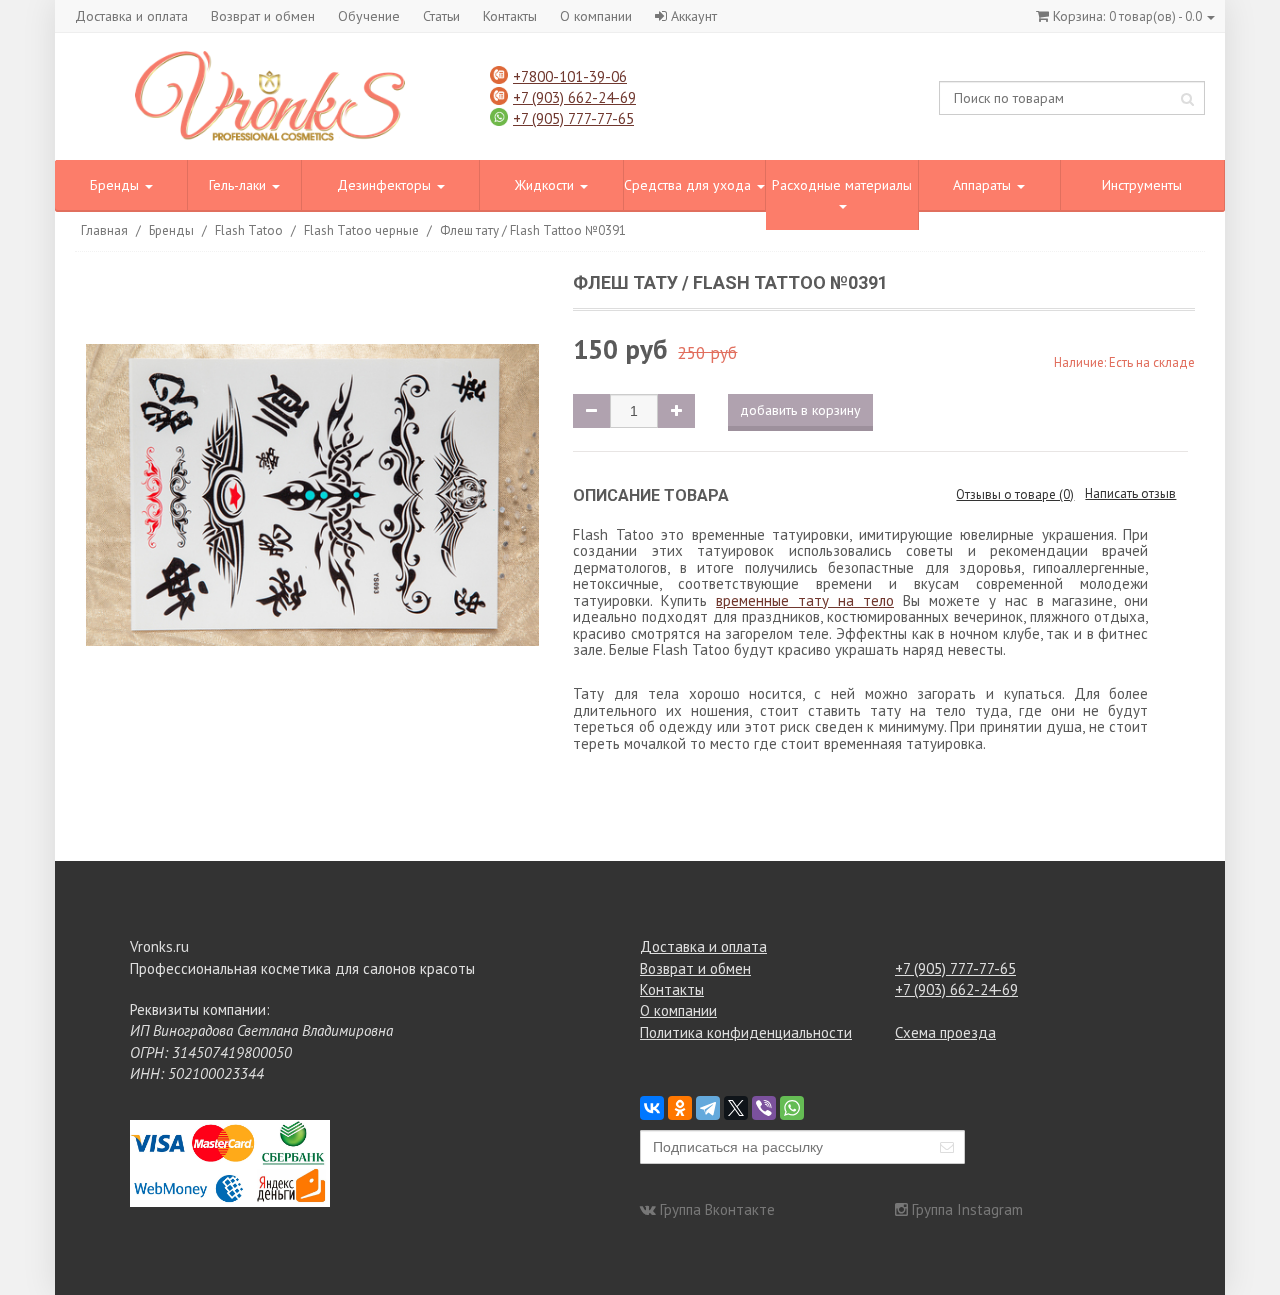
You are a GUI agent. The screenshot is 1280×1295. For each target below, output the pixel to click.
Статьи (441, 16)
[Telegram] (708, 1108)
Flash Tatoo (249, 230)
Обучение (369, 16)
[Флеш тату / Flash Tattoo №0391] (312, 498)
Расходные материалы (842, 185)
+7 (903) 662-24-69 (574, 97)
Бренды (116, 185)
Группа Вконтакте (717, 1209)
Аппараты (984, 185)
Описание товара (651, 495)
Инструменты (1142, 185)
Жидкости (546, 185)
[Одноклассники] (680, 1108)
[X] (736, 1108)
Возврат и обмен (263, 16)
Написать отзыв (1130, 493)
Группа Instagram (967, 1209)
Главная (104, 230)
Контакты (510, 16)
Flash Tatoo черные (361, 230)
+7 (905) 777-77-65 (573, 118)
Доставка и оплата (131, 16)
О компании (596, 16)
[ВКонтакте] (652, 1108)
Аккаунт (694, 16)
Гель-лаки (239, 185)
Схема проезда (945, 1032)
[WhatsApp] (792, 1108)
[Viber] (764, 1108)
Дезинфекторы (386, 185)
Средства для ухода (689, 185)
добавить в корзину (800, 410)
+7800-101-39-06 (570, 76)
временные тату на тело (805, 600)
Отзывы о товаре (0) (1015, 494)
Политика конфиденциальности (746, 1032)
